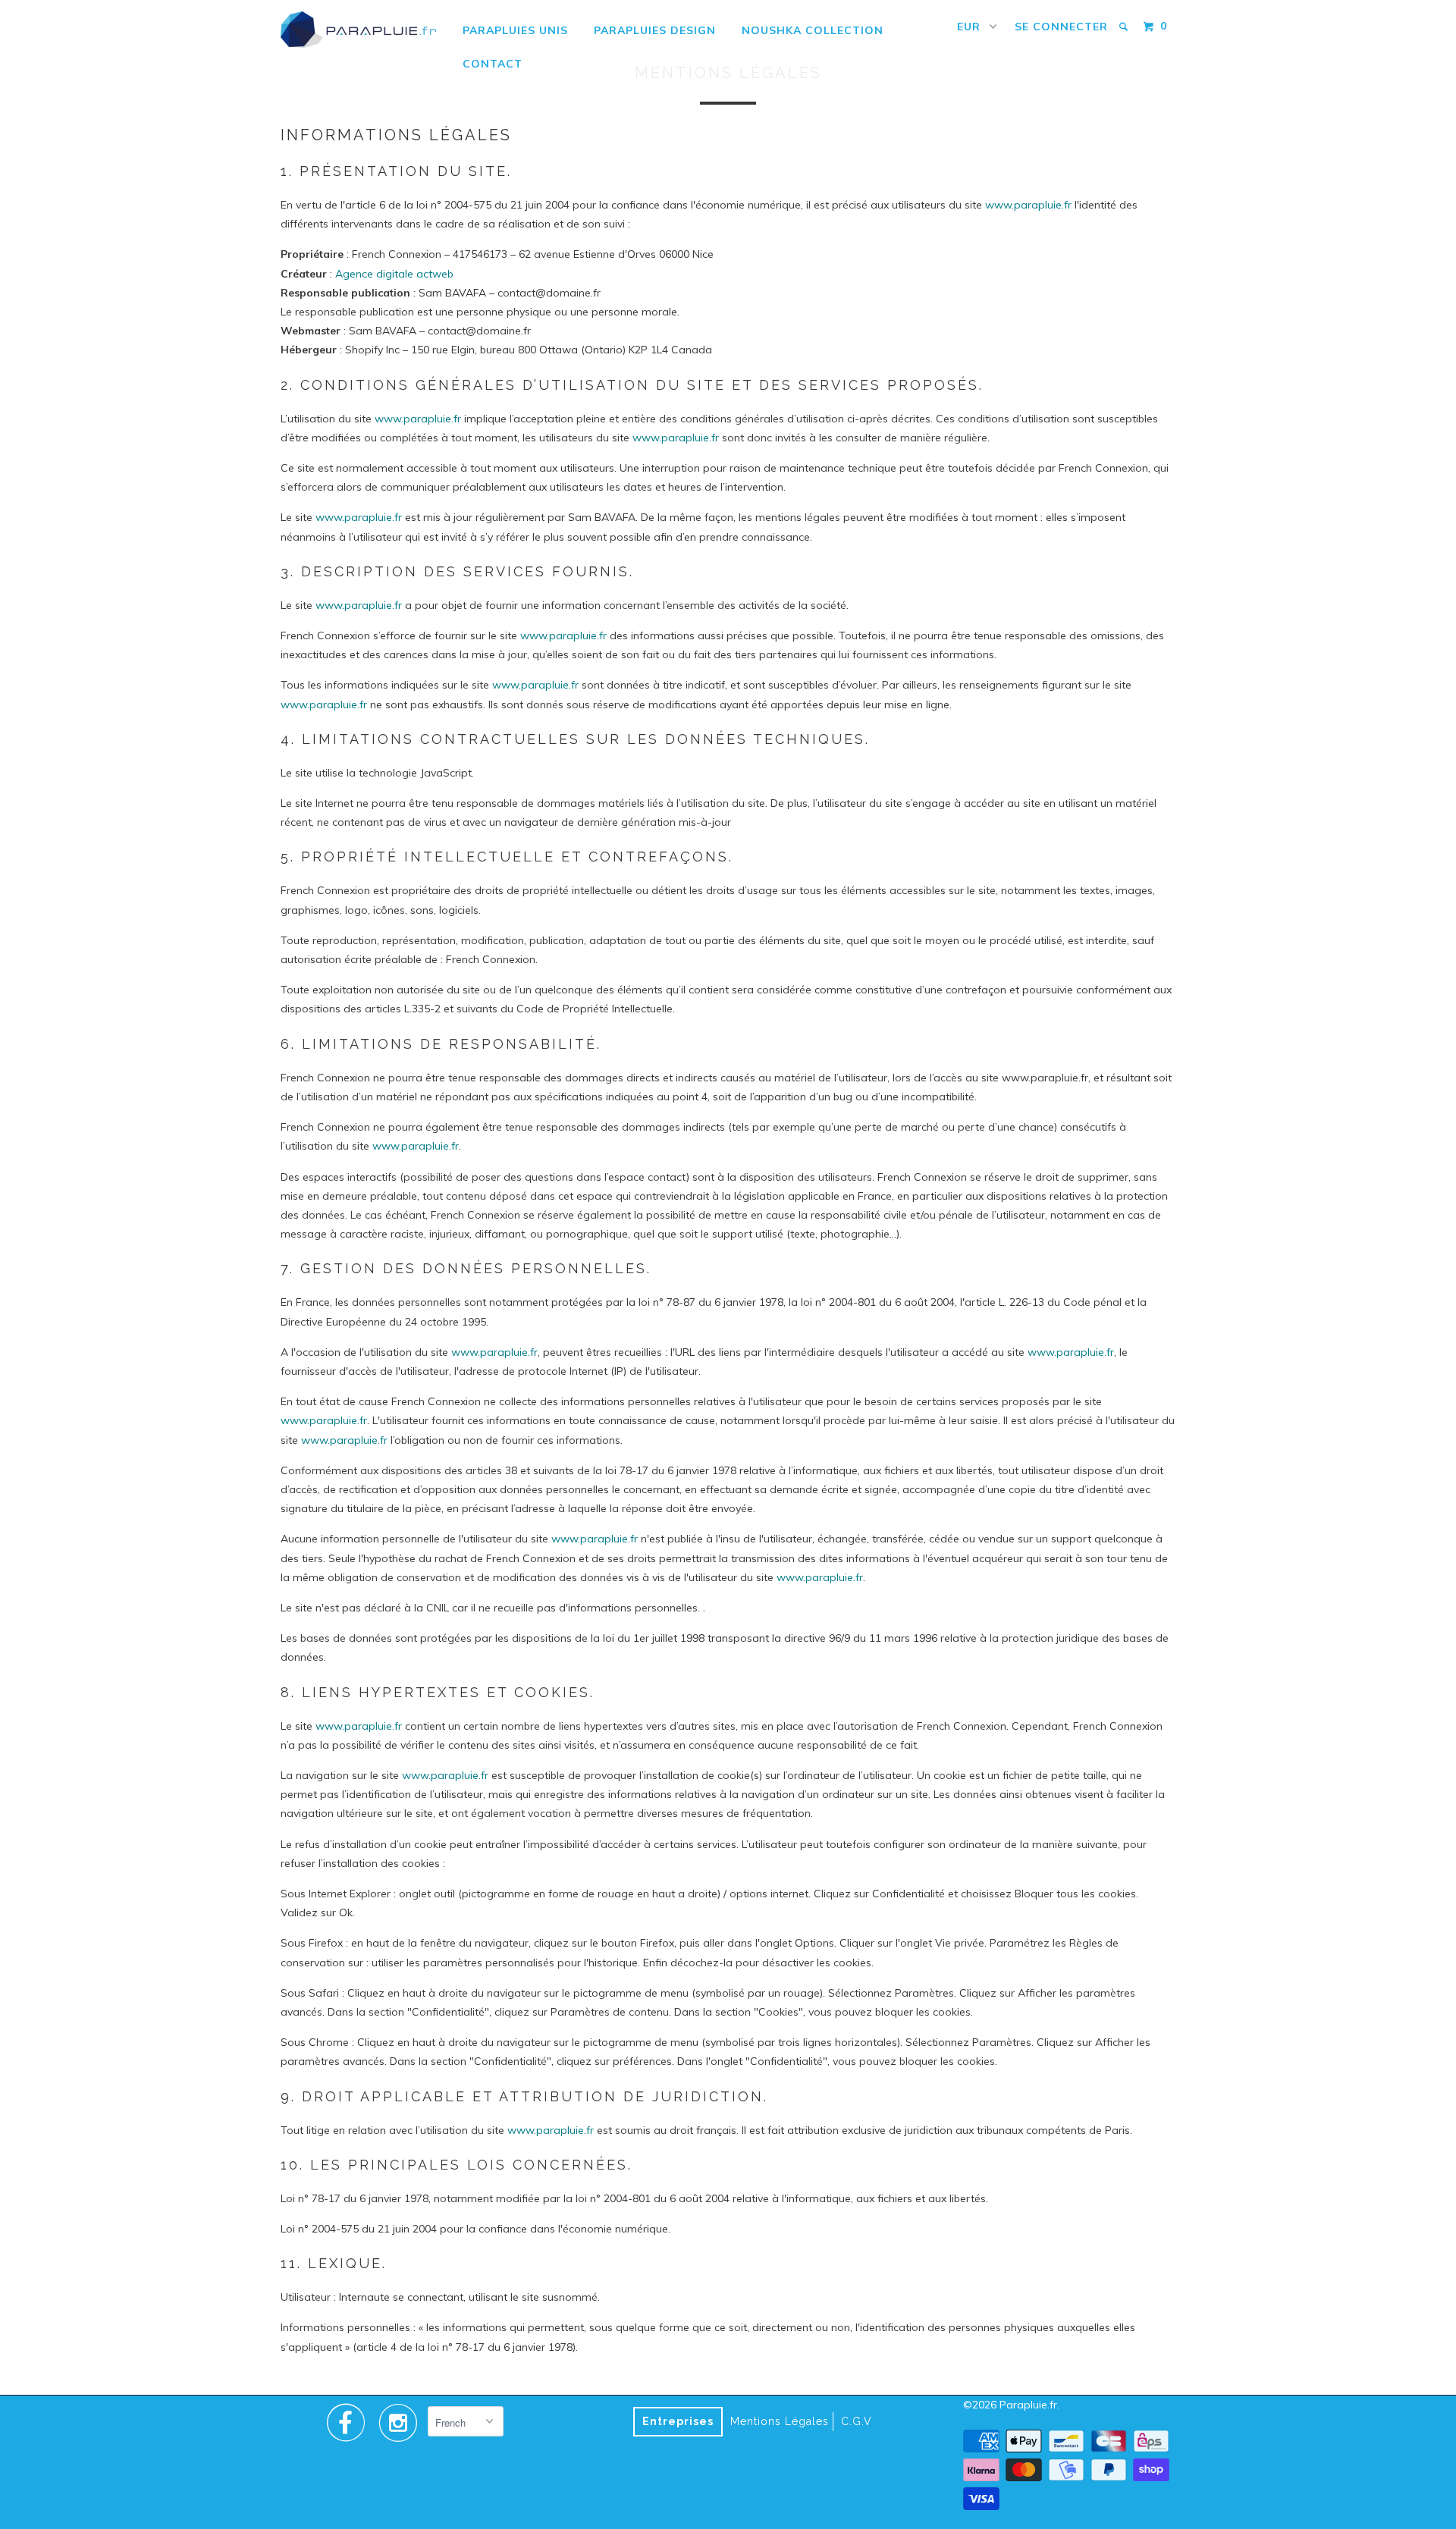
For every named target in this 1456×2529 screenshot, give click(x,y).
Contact (493, 64)
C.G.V (857, 2421)
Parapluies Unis (515, 30)
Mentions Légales (780, 2421)
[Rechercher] (1125, 27)
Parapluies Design (655, 30)
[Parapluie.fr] (358, 30)
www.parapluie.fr (1028, 205)
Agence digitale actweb (394, 274)
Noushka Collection (813, 30)
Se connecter (1061, 27)
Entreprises (678, 2421)
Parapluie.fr (1028, 2405)
